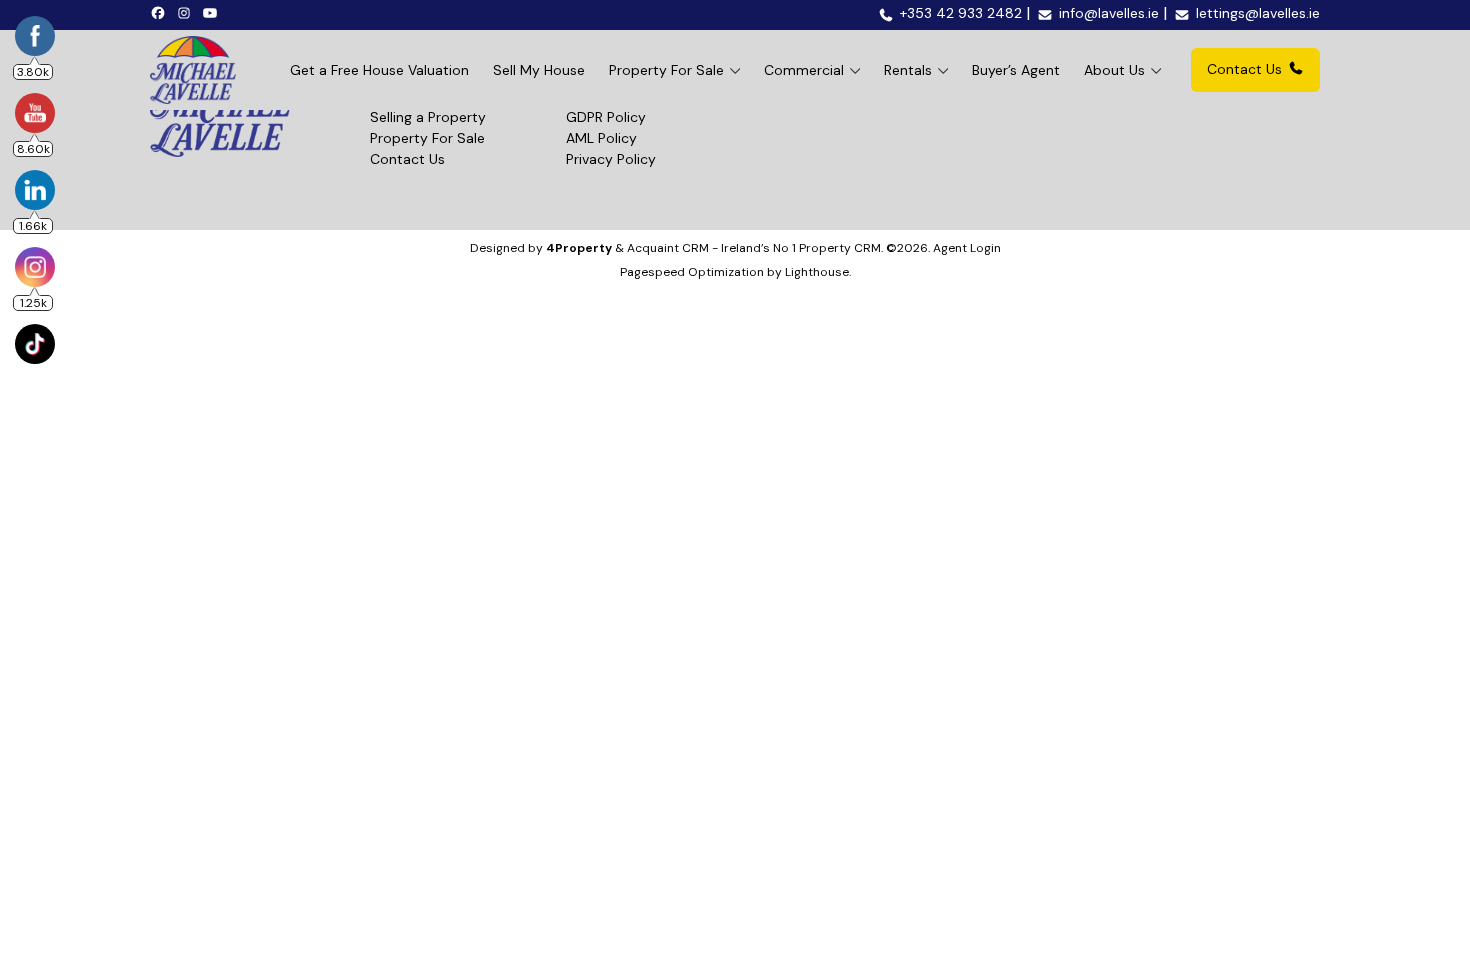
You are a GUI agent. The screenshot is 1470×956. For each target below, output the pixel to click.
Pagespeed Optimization (692, 272)
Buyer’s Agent (1016, 70)
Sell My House (539, 70)
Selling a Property (428, 117)
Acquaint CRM (668, 248)
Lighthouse (817, 272)
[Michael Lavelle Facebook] (161, 12)
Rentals (908, 70)
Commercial (804, 70)
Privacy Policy (611, 159)
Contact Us (1244, 69)
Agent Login (967, 248)
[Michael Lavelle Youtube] (213, 12)
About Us (1114, 70)
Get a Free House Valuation (379, 70)
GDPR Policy (606, 117)
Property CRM (840, 248)
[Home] (193, 70)
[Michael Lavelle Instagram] (187, 12)
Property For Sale (666, 70)
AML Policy (601, 138)
